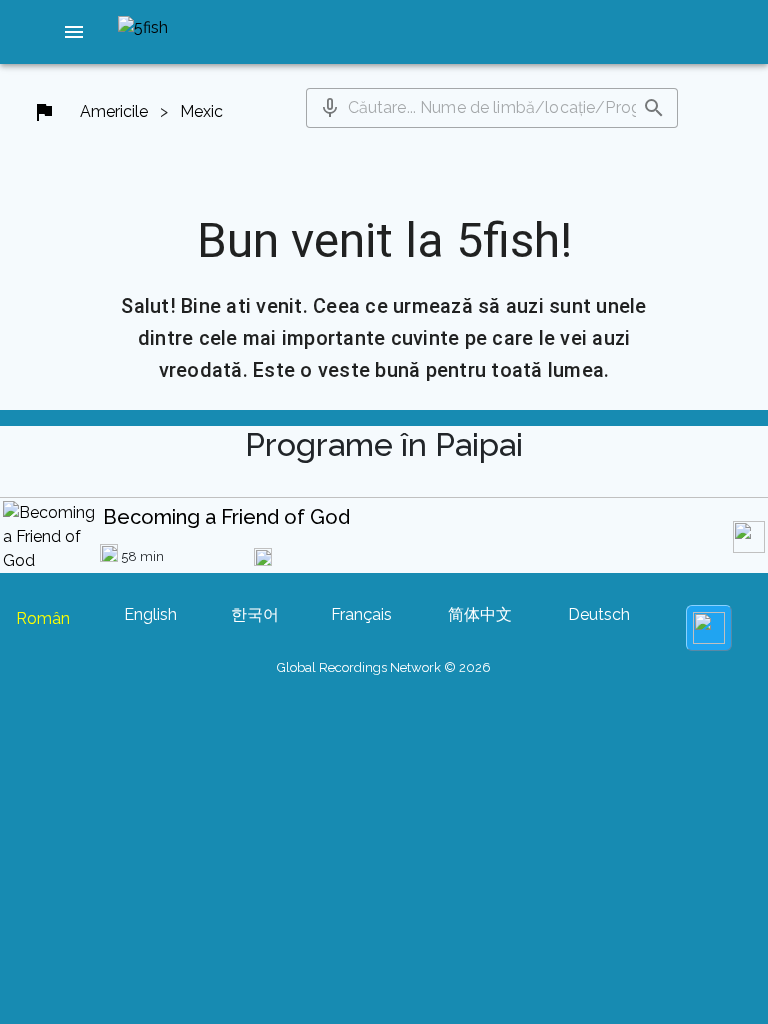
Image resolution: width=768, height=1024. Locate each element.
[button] (74, 32)
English (150, 614)
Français (361, 614)
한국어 (255, 614)
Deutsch (599, 614)
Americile (114, 111)
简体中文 (480, 614)
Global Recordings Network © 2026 (384, 667)
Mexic (201, 111)
